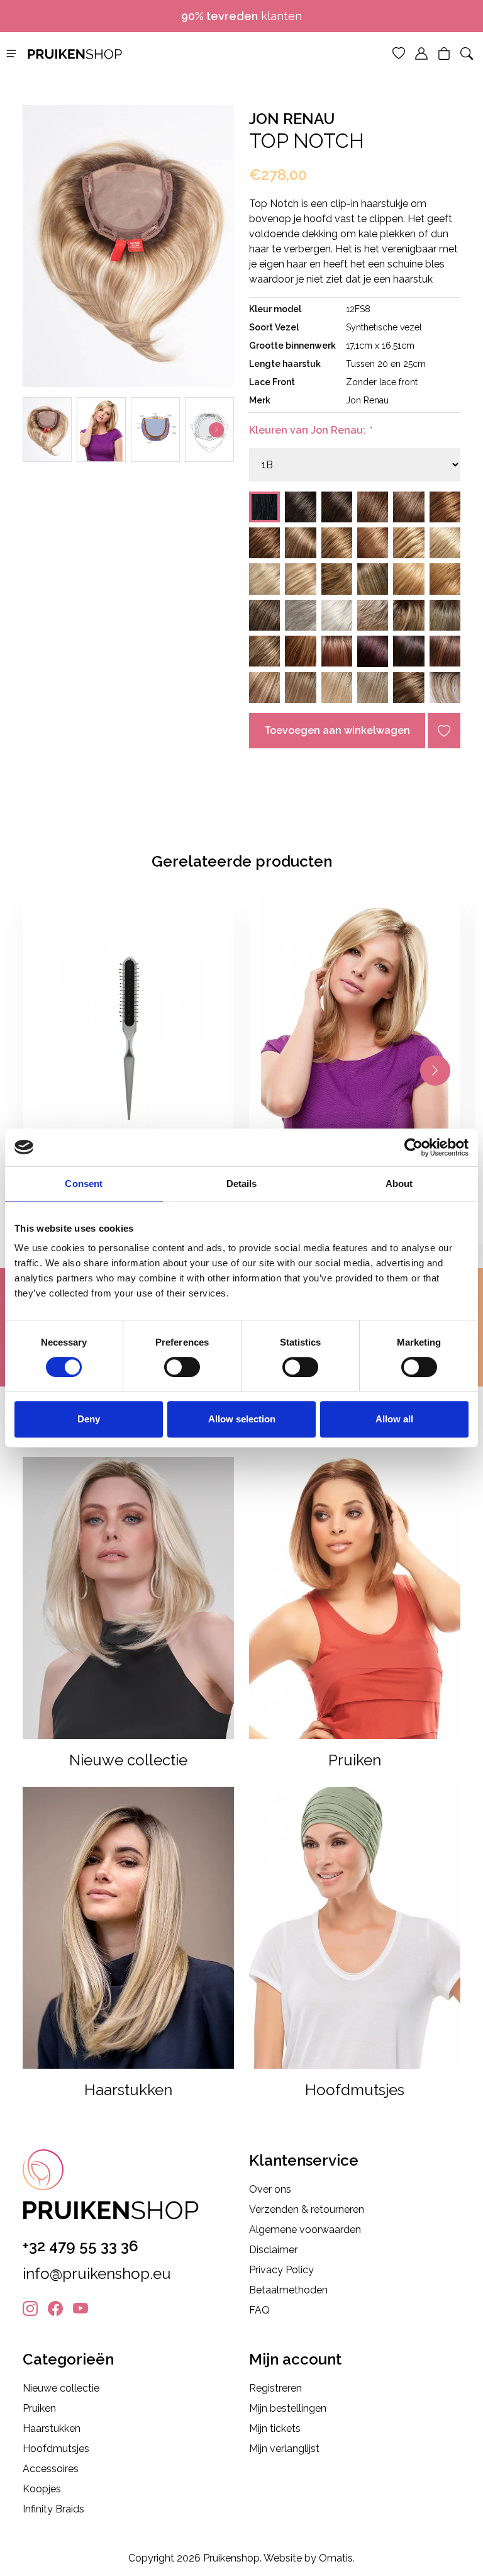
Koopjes (42, 2489)
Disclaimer (273, 2250)
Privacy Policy (281, 2270)
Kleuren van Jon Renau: (310, 430)
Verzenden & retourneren (307, 2209)
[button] (11, 53)
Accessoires (51, 2469)
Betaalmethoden (288, 2290)
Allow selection (242, 1419)
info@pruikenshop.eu (97, 2274)
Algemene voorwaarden (305, 2230)
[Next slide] (216, 430)
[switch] (182, 1367)
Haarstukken (52, 2428)
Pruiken (39, 2408)
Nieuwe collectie (61, 2388)
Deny (89, 1419)
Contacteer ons (247, 16)
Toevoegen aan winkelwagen (337, 730)
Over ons (270, 2189)
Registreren (275, 2388)
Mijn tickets (275, 2428)
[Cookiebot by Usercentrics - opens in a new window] (414, 1147)
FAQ (259, 2310)
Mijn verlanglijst (284, 2449)
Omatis (336, 2558)
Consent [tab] (84, 1184)
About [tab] (399, 1184)
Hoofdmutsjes (56, 2449)
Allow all (394, 1419)
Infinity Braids (53, 2509)
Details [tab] (242, 1184)
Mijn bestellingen (288, 2408)
